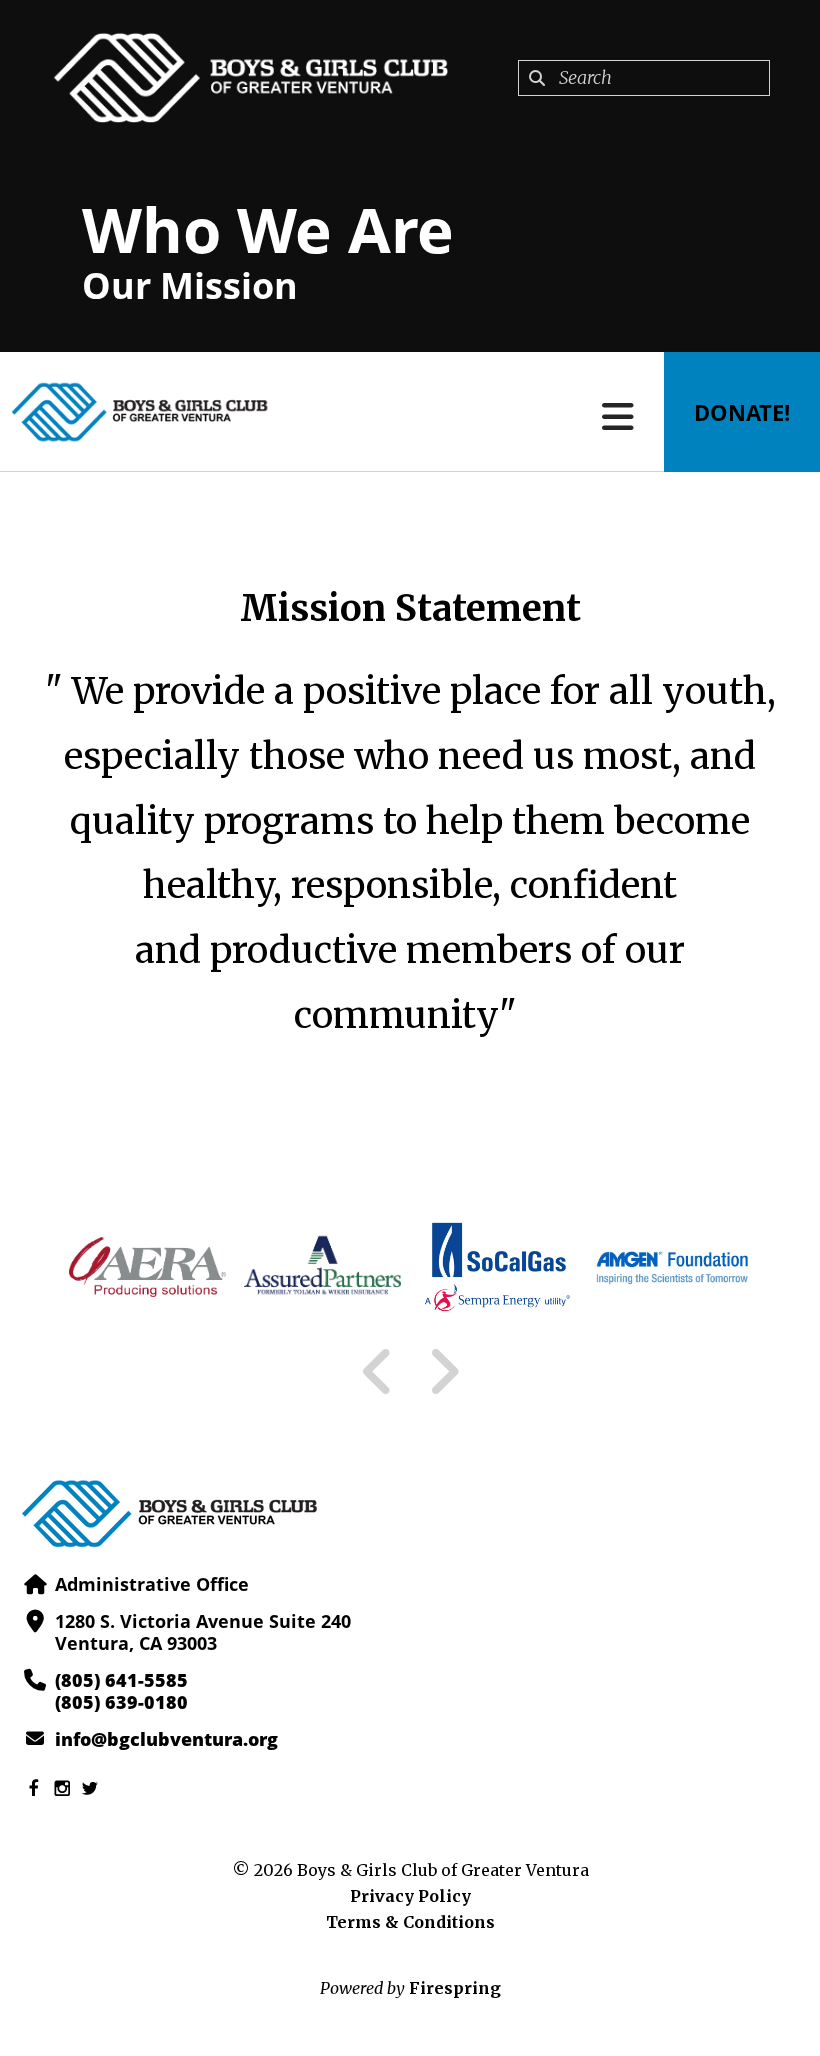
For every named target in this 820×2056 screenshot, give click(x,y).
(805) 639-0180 (121, 1702)
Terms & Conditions (410, 1922)
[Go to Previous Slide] (378, 1372)
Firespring (455, 1988)
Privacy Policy (410, 1896)
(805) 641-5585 (121, 1680)
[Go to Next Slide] (443, 1372)
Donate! (742, 412)
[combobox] (644, 78)
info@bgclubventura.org (166, 1739)
